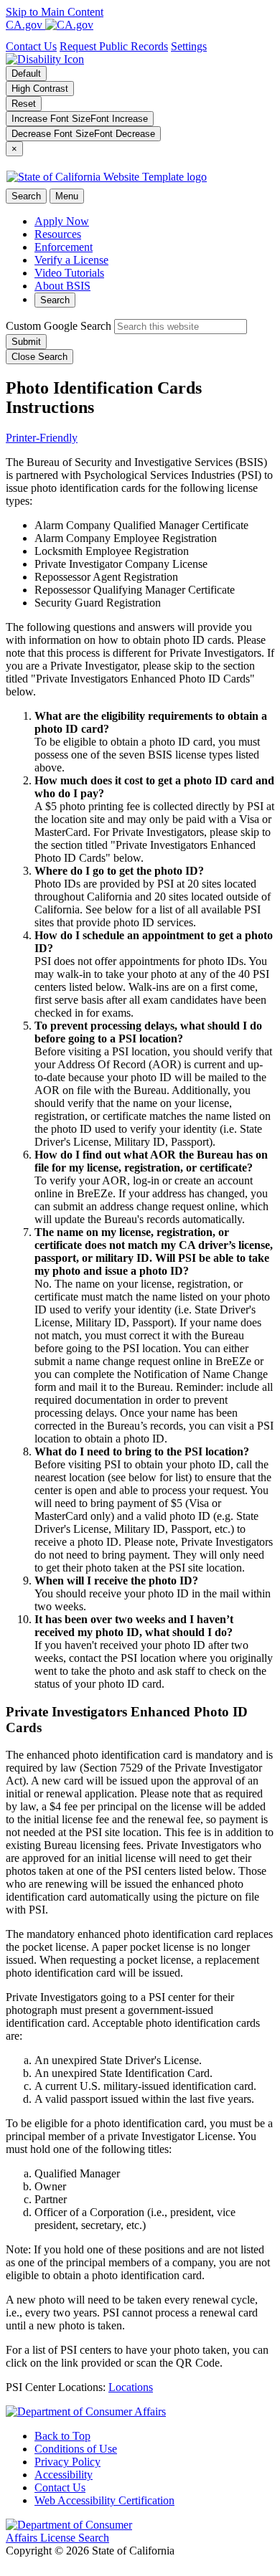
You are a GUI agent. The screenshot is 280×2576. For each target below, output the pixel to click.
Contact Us (31, 46)
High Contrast (40, 89)
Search (55, 300)
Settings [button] (189, 46)
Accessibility (64, 2475)
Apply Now (62, 221)
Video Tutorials (69, 273)
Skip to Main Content (55, 12)
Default (26, 73)
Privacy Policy (67, 2462)
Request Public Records (114, 46)
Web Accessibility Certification (104, 2500)
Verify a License (71, 260)
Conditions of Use (76, 2449)
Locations (131, 2387)
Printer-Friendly (42, 438)
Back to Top (62, 2436)
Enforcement (64, 247)
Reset (24, 104)
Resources (58, 234)
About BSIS (62, 286)
